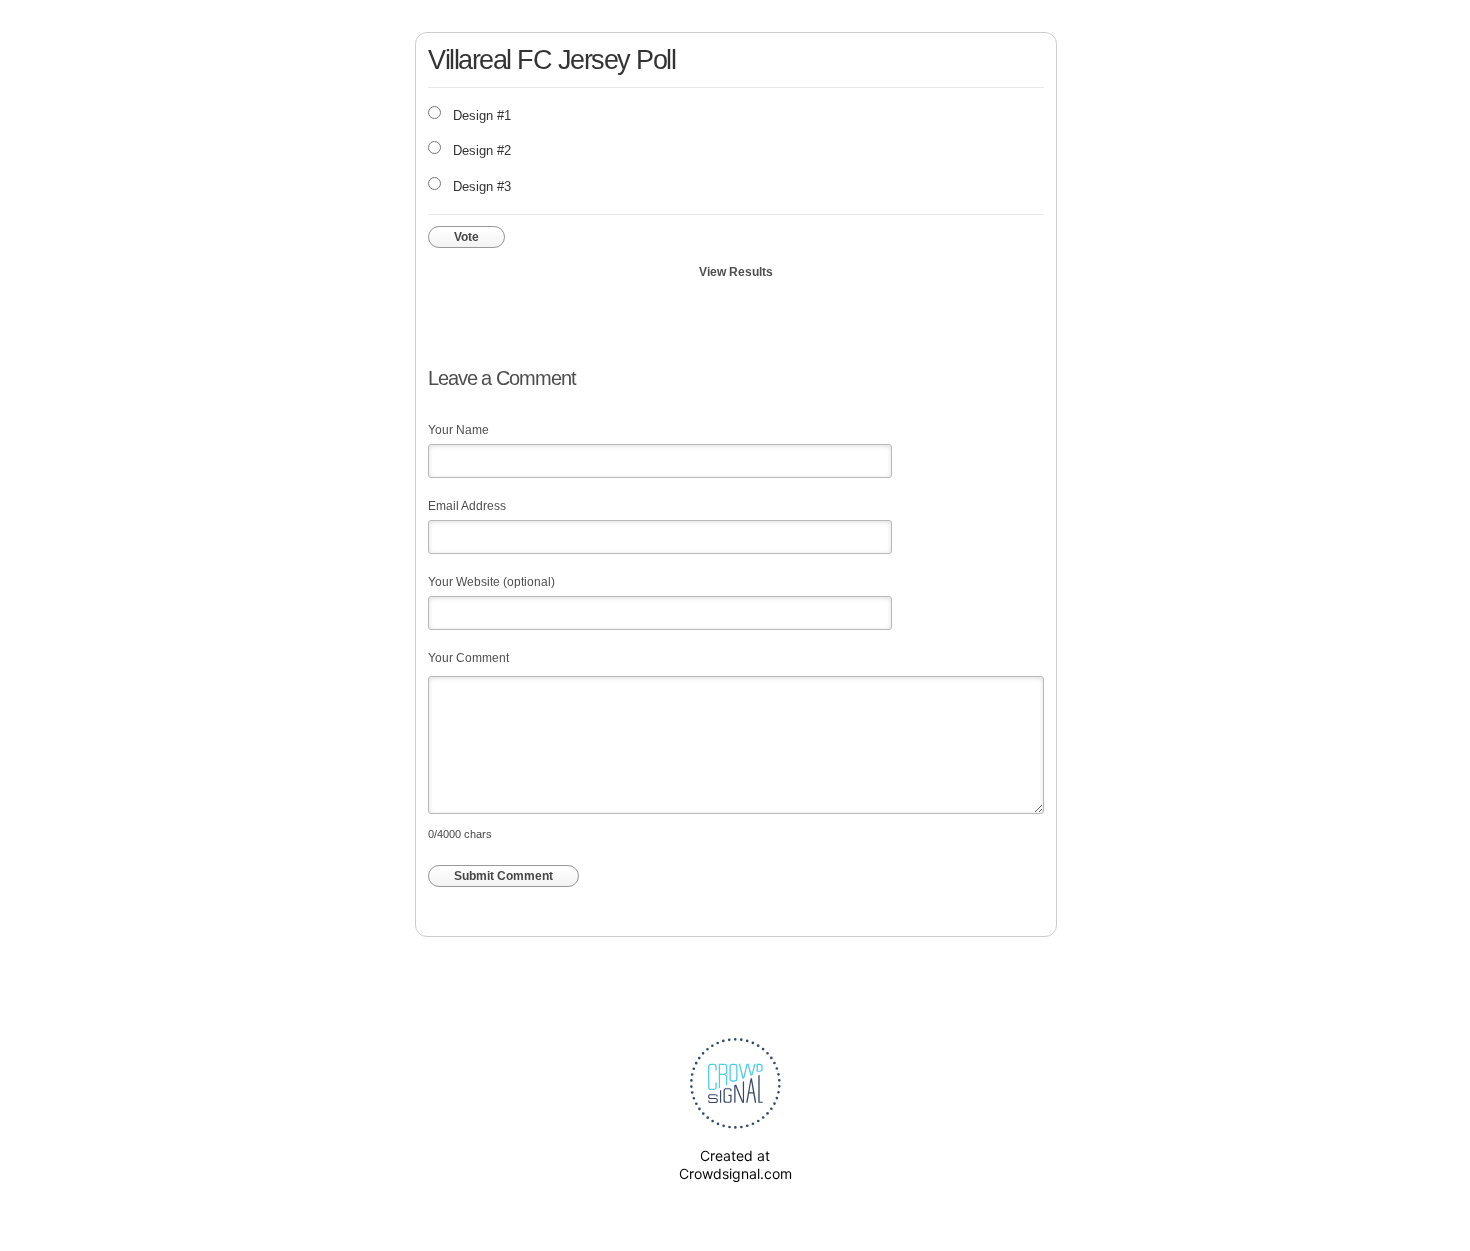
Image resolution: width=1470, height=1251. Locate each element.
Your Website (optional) (491, 582)
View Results (736, 272)
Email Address (467, 506)
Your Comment (468, 658)
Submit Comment (503, 876)
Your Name (458, 430)
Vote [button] (466, 237)
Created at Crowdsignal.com (735, 1164)
